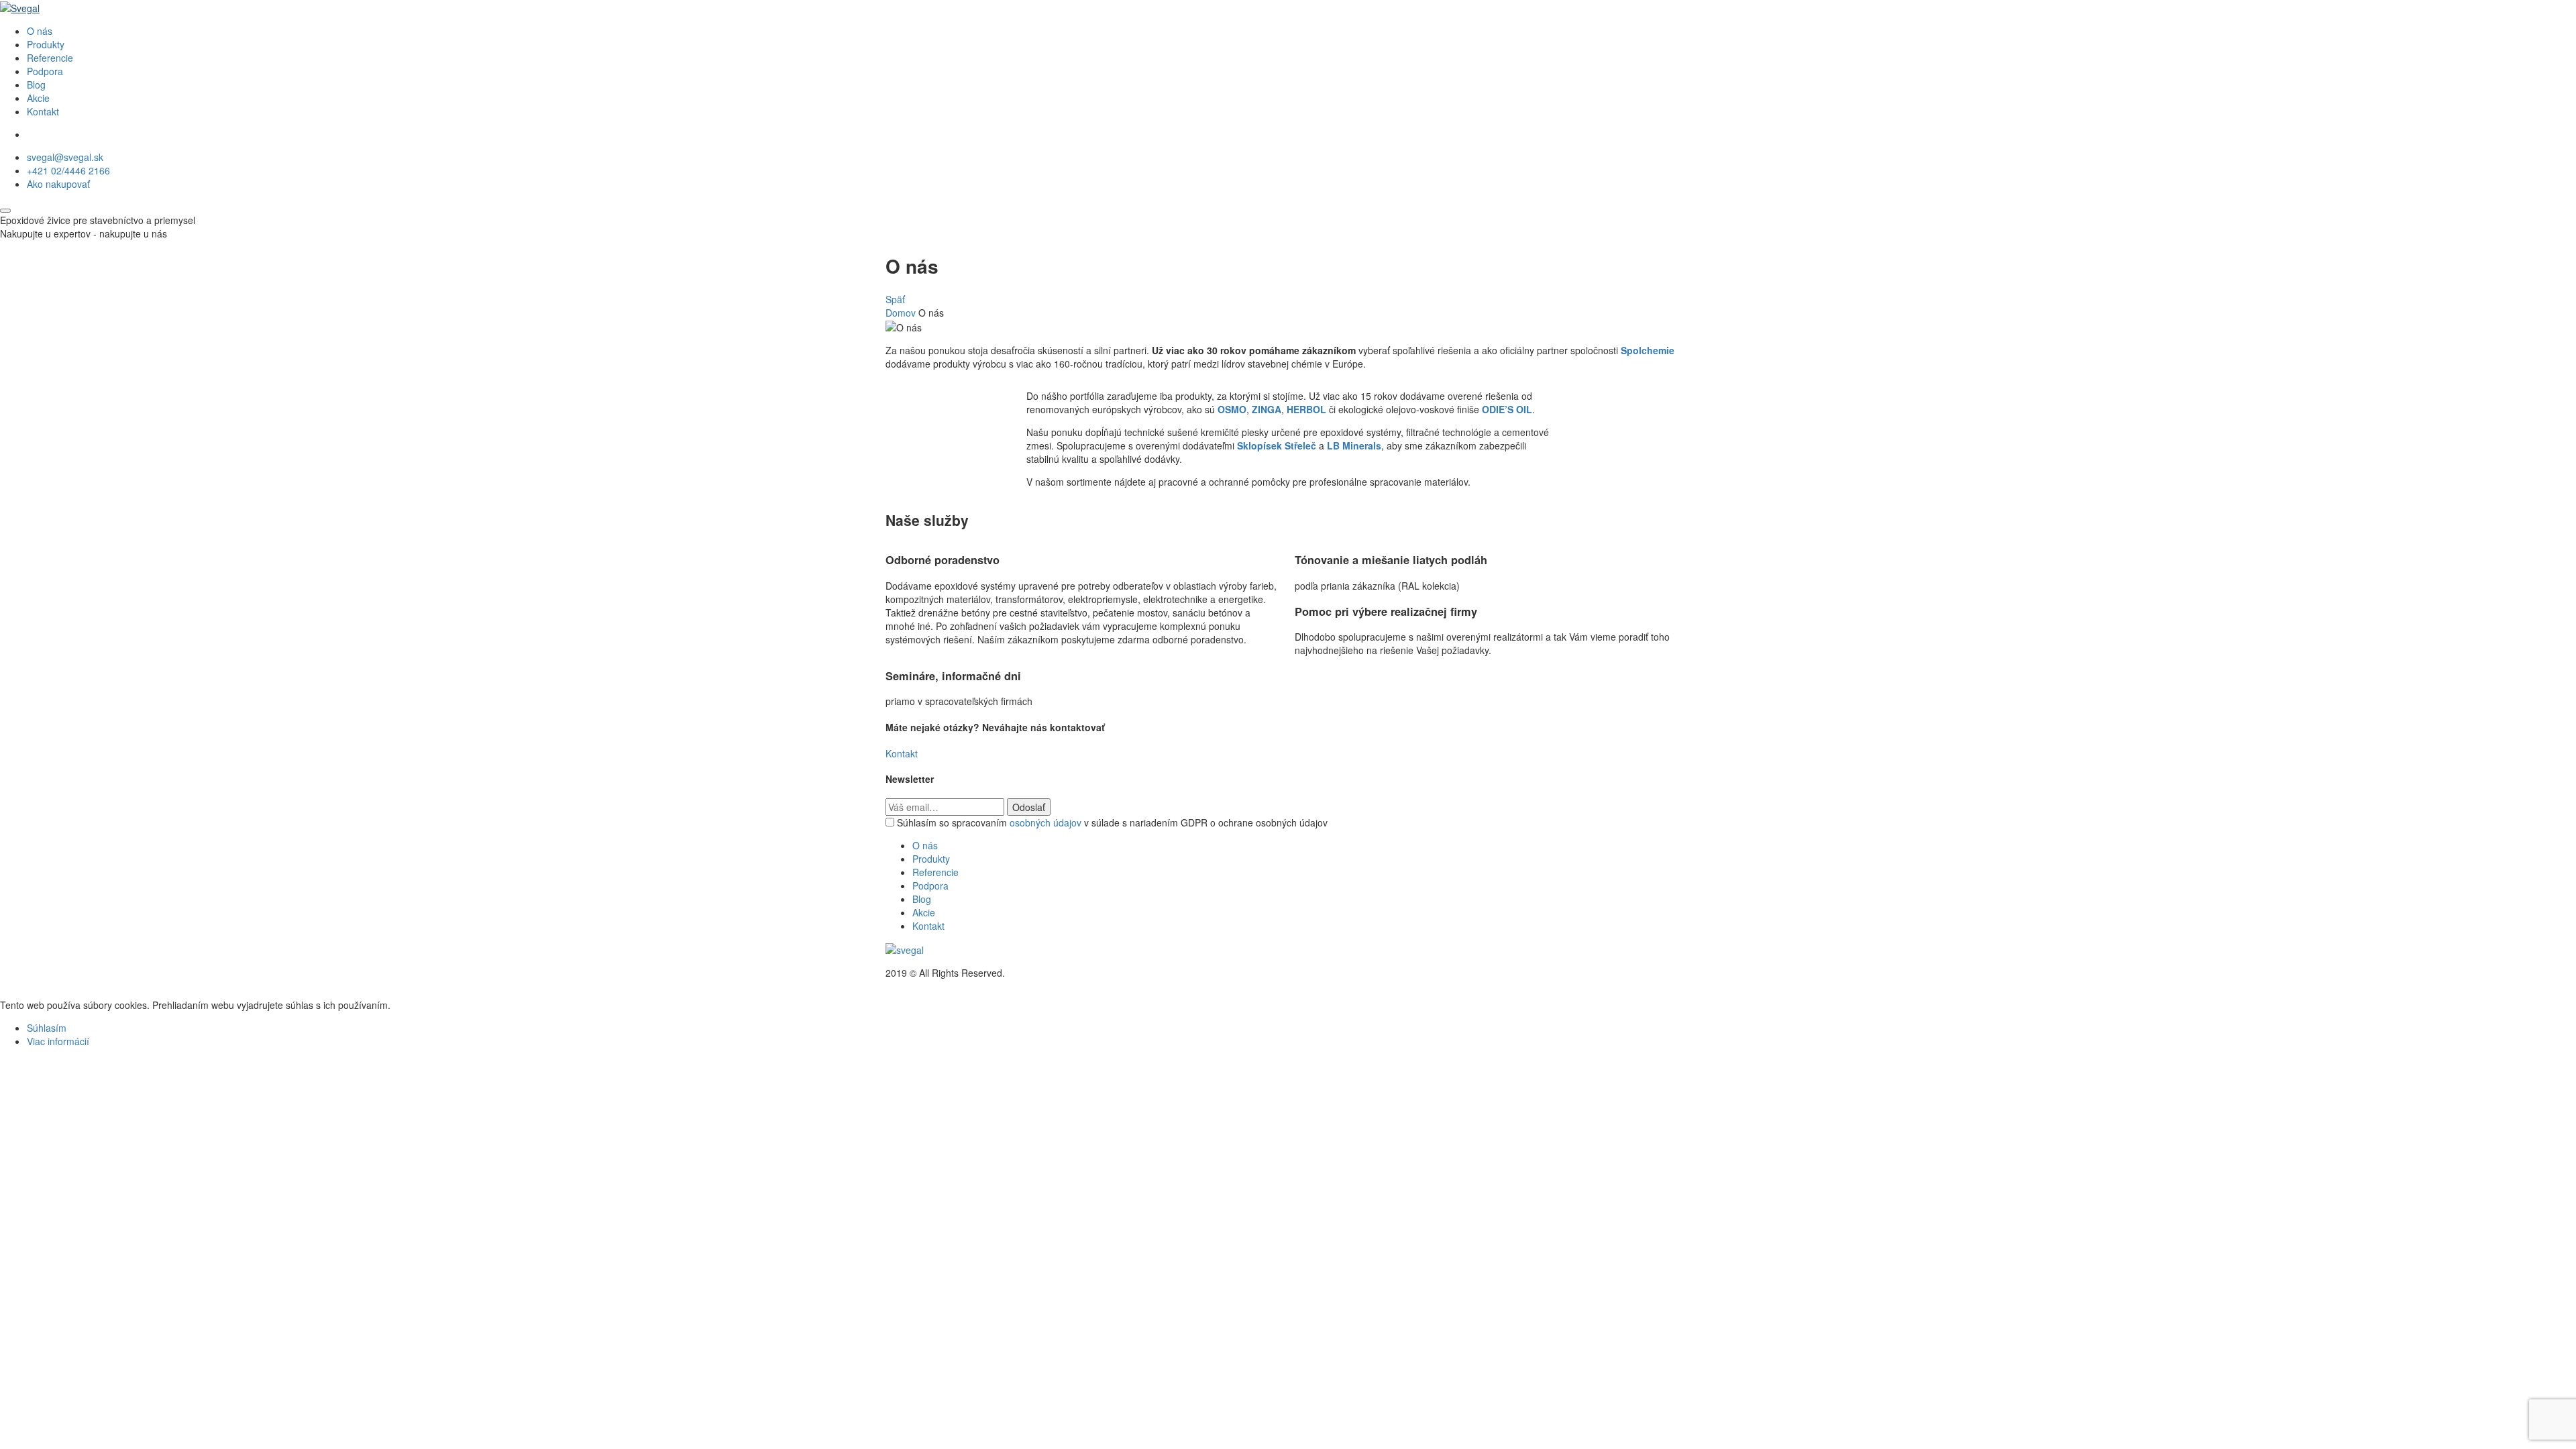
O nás (40, 31)
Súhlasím (47, 1028)
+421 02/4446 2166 (68, 170)
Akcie (38, 98)
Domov (901, 313)
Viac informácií (58, 1041)
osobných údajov (1045, 822)
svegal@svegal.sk (65, 157)
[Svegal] (20, 7)
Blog (36, 85)
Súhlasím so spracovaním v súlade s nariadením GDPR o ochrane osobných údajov (1112, 822)
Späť (895, 299)
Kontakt (43, 111)
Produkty (46, 44)
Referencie (50, 58)
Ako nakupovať (58, 184)
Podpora (45, 71)
